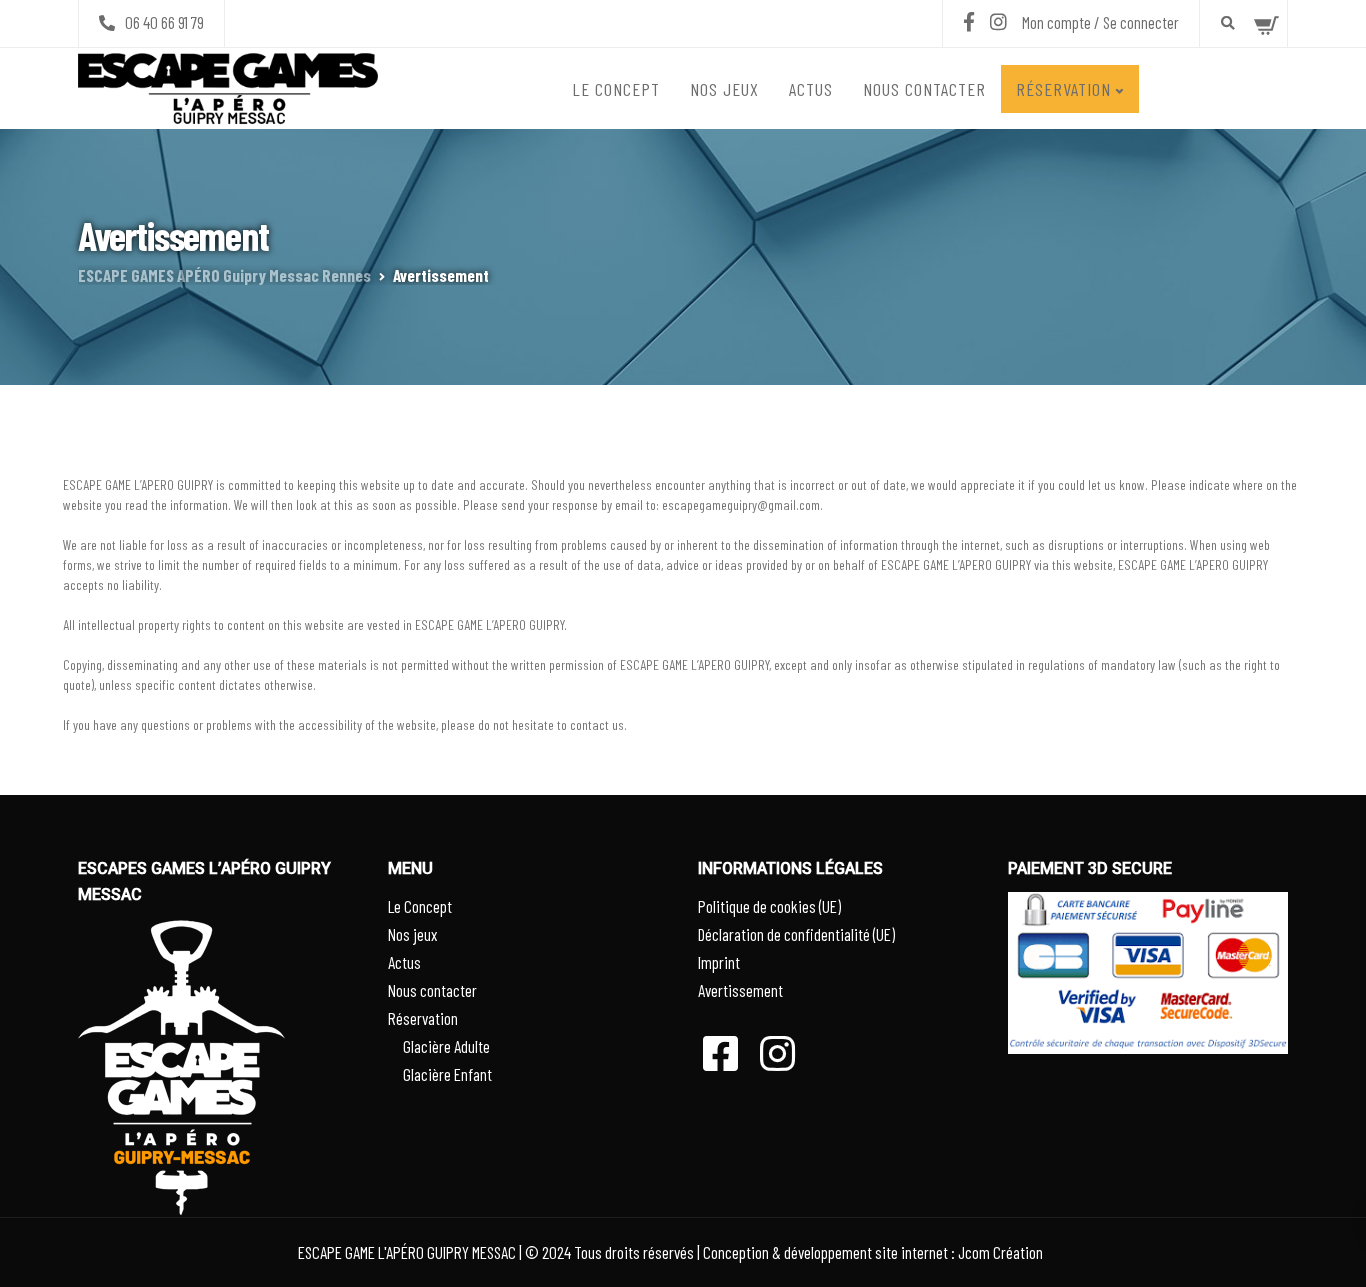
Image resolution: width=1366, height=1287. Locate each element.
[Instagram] (998, 22)
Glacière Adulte (446, 1046)
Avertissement (740, 990)
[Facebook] (969, 22)
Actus (811, 89)
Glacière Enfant (447, 1074)
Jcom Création (1000, 1252)
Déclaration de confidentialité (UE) (796, 934)
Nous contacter (924, 89)
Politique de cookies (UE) (769, 906)
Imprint (719, 962)
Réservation (1063, 89)
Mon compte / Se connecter (1100, 22)
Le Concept (616, 89)
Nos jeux (724, 89)
